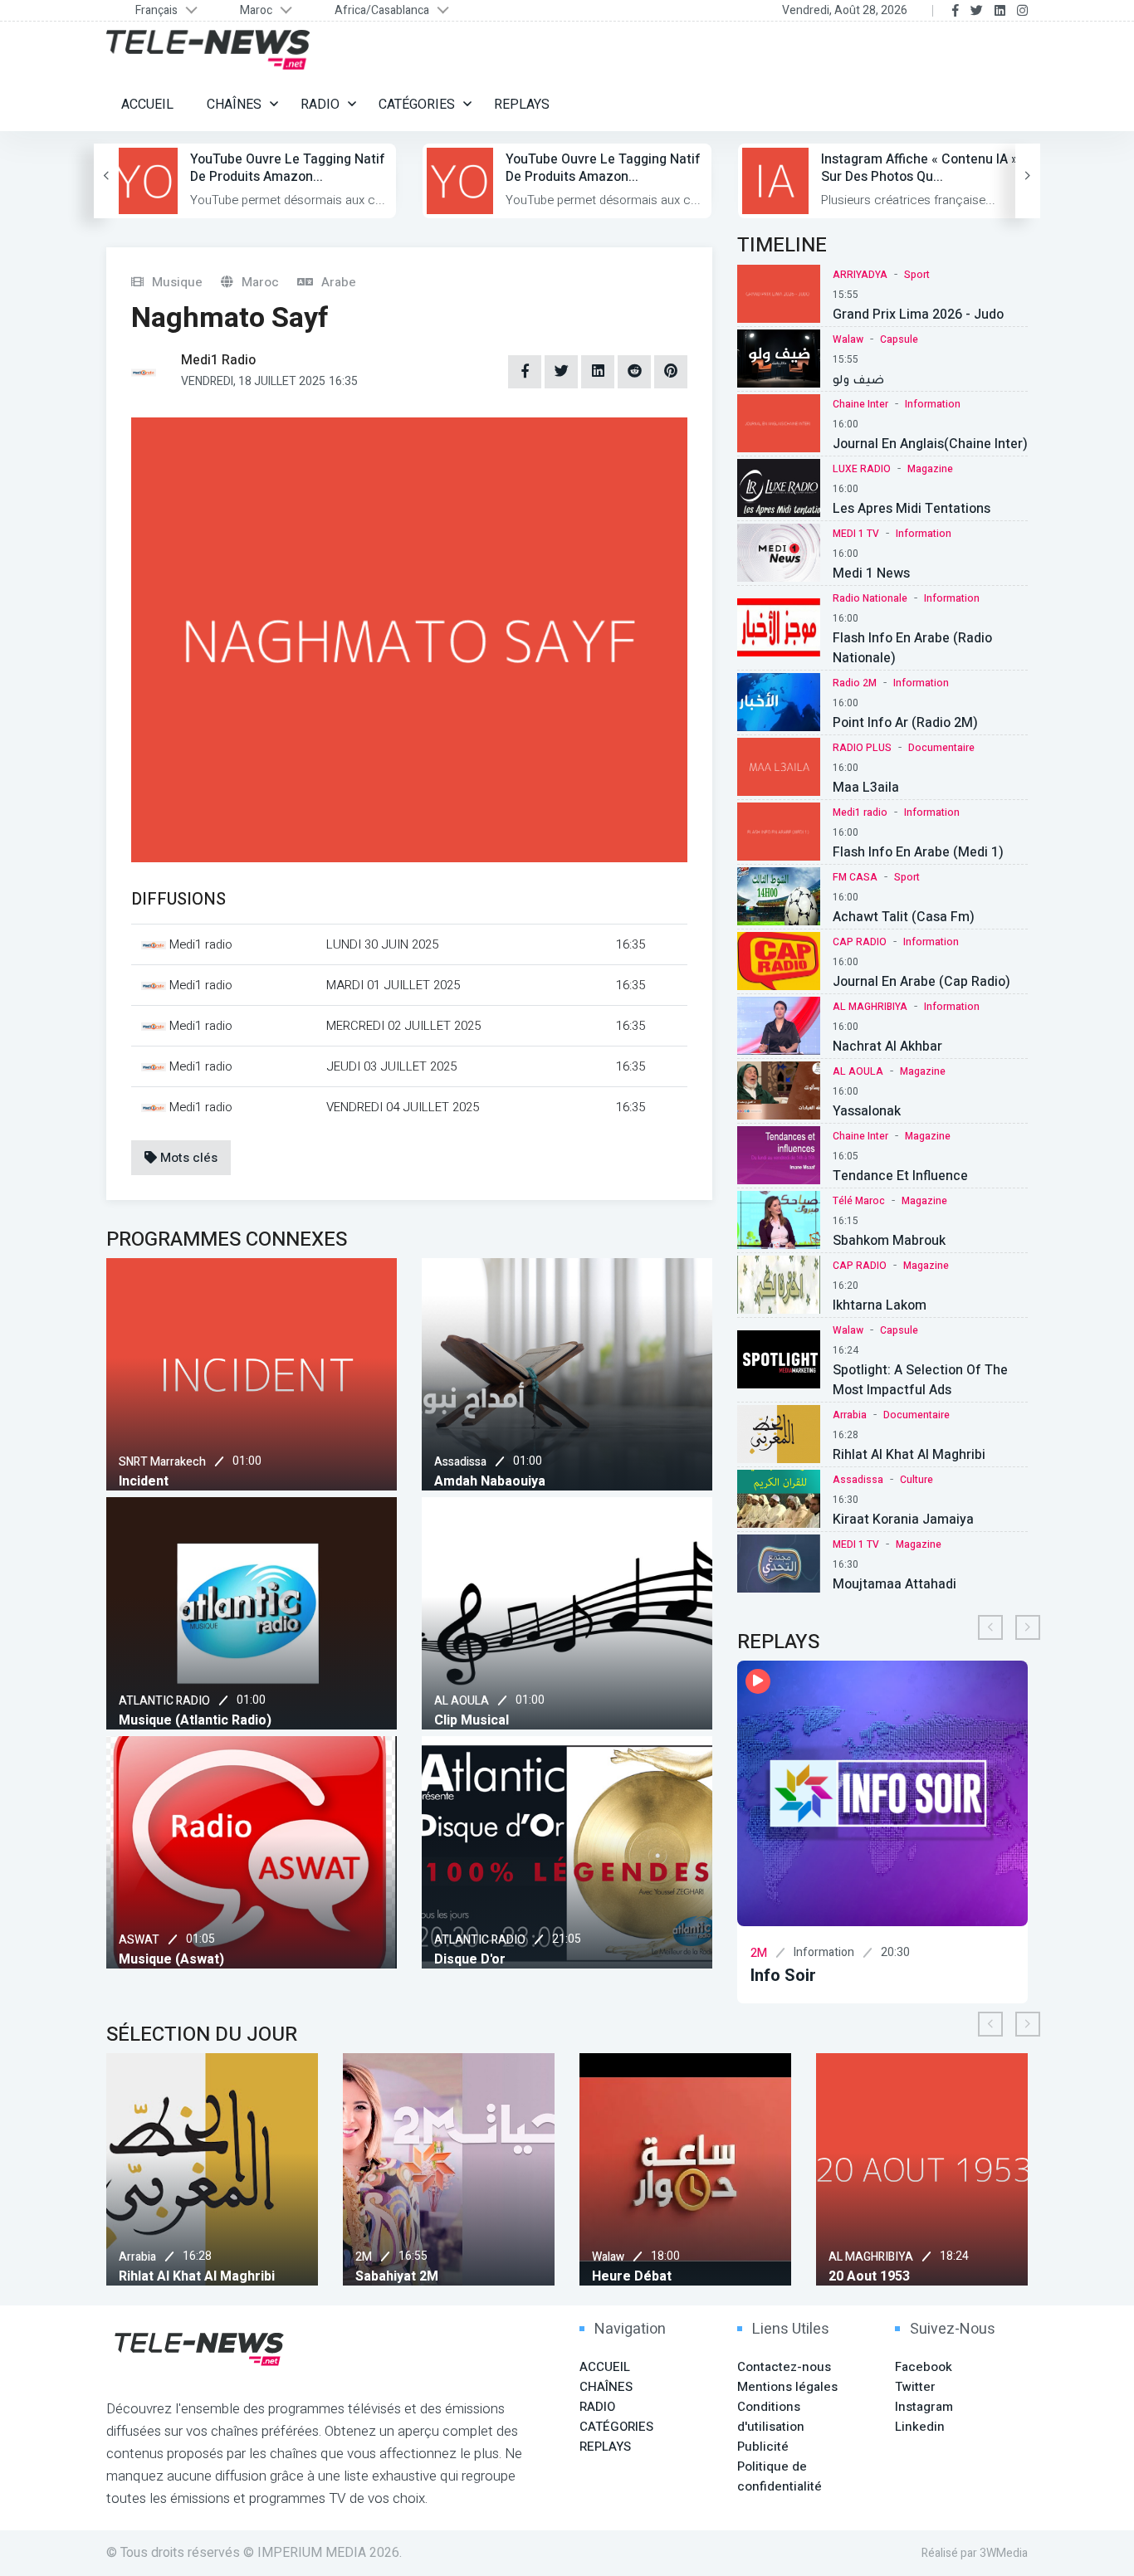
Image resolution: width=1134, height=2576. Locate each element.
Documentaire (941, 748)
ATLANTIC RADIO (164, 1701)
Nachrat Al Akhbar (887, 1046)
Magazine (930, 469)
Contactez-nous (784, 2367)
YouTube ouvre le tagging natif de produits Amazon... (288, 168)
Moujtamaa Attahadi (894, 1584)
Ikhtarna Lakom (880, 1305)
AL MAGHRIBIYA (870, 1007)
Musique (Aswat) (171, 1959)
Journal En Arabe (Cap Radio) (921, 982)
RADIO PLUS (862, 748)
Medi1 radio (860, 812)
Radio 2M (855, 683)
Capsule (899, 339)
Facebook (924, 2367)
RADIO (320, 105)
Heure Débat (632, 2276)
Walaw (848, 339)
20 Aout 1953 (869, 2276)
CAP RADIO (860, 942)
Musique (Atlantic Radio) (195, 1720)
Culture (916, 1480)
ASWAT (139, 1940)
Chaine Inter (860, 404)
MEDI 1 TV (856, 534)
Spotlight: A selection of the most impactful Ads (920, 1380)
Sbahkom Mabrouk (889, 1241)
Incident (144, 1481)
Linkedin (920, 2427)
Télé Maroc (859, 1201)
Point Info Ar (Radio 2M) (905, 723)
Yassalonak (867, 1111)
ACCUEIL (147, 105)
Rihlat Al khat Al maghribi (909, 1455)
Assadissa (460, 1462)
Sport (917, 275)
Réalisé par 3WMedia (975, 2553)
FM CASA (855, 877)
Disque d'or (470, 1959)
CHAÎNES (234, 105)
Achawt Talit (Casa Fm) (904, 917)
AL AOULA (462, 1701)
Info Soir (783, 1976)
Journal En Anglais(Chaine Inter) (930, 444)
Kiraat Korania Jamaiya (903, 1520)
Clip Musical (472, 1720)
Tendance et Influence (900, 1176)
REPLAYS (522, 105)
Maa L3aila (866, 788)
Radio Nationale (870, 598)
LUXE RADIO (862, 469)
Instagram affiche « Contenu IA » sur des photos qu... (919, 168)
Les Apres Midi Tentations (912, 509)
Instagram (924, 2407)
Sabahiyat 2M (397, 2276)
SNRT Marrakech (162, 1462)
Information (933, 404)
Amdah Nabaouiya (490, 1481)
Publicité (763, 2447)
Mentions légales (787, 2387)
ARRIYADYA (860, 275)
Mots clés (187, 1158)
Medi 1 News (871, 573)
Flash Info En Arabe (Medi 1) (918, 852)
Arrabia (850, 1415)
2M (759, 1953)
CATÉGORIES (417, 105)
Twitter (915, 2387)
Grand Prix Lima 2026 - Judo (918, 315)
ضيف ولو (858, 379)
